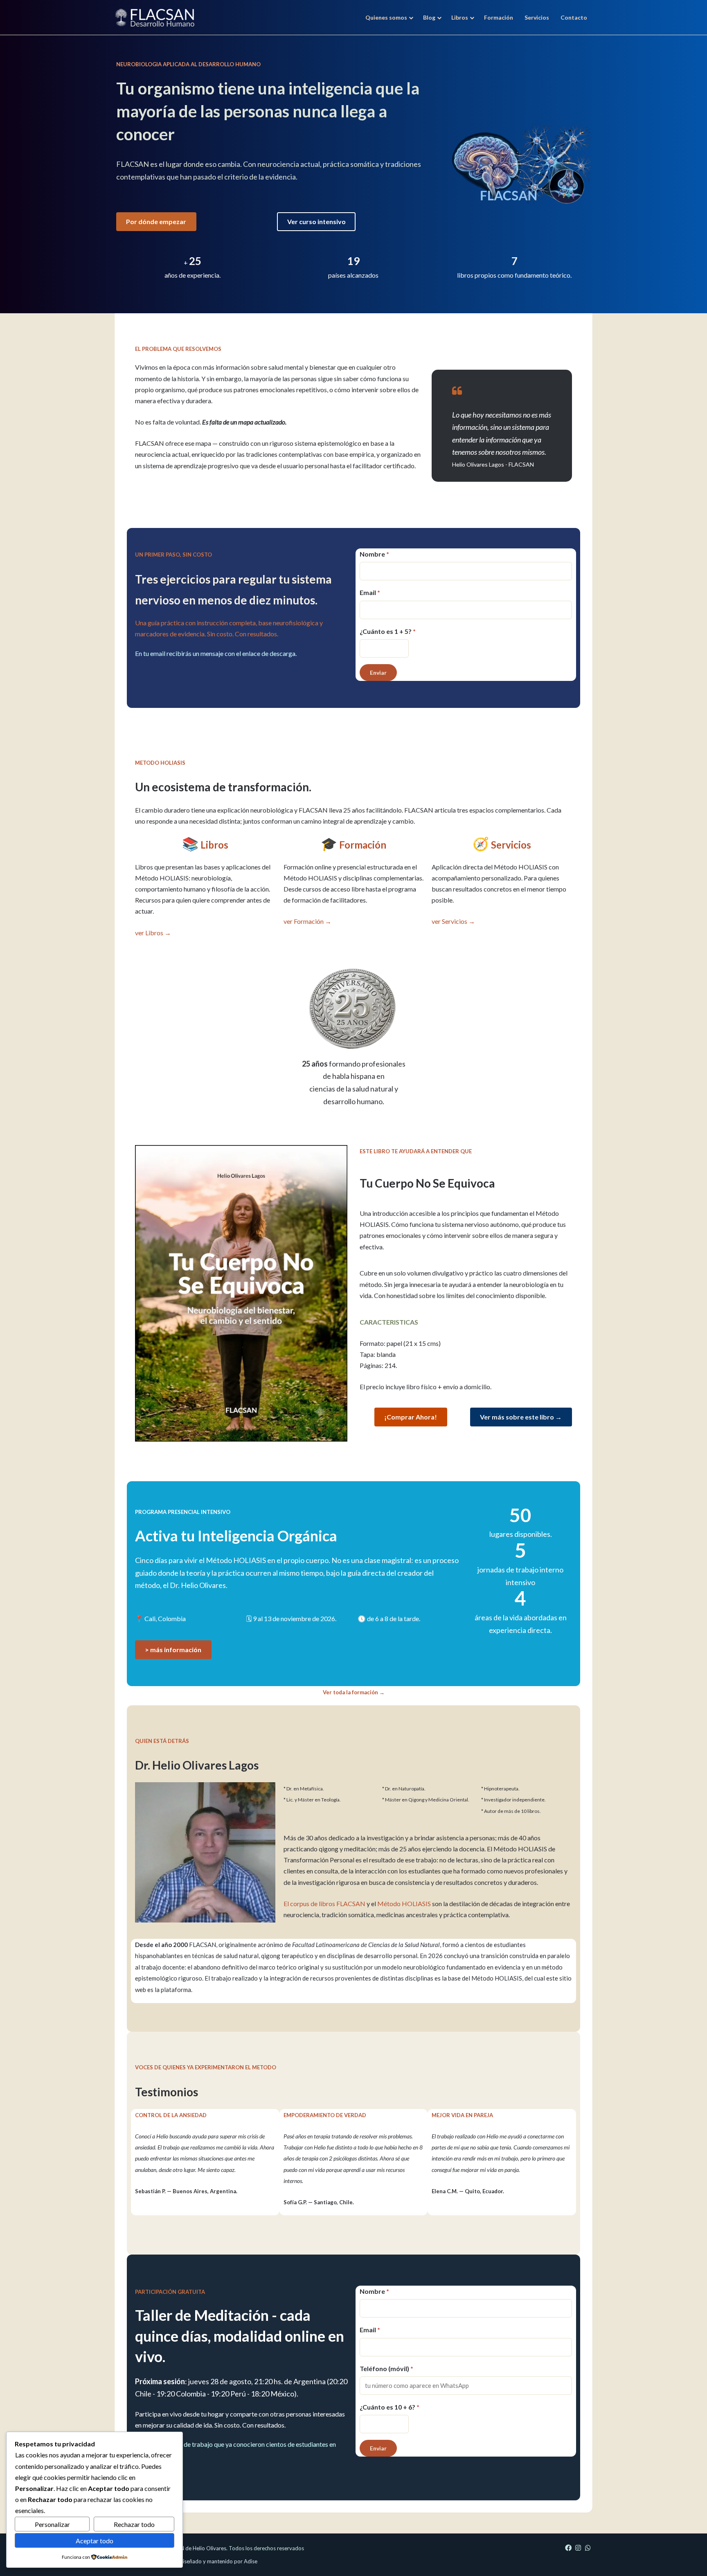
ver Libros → (153, 933)
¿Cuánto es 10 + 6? (390, 2407)
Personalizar (52, 2524)
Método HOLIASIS (404, 1903)
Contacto (574, 17)
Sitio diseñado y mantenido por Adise (213, 2561)
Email (370, 592)
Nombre (374, 554)
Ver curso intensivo (316, 221)
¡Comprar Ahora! (411, 1417)
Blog (429, 17)
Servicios (537, 17)
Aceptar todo (95, 2541)
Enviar (378, 673)
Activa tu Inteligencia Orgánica (236, 1536)
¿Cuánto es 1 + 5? (388, 631)
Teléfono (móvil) (386, 2368)
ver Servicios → (453, 921)
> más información (173, 1650)
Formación (499, 17)
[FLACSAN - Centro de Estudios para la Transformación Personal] (154, 17)
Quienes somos (386, 17)
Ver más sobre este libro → (521, 1417)
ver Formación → (307, 921)
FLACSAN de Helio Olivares (194, 2548)
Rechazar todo (134, 2524)
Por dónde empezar (156, 221)
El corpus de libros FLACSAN (324, 1903)
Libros (460, 17)
